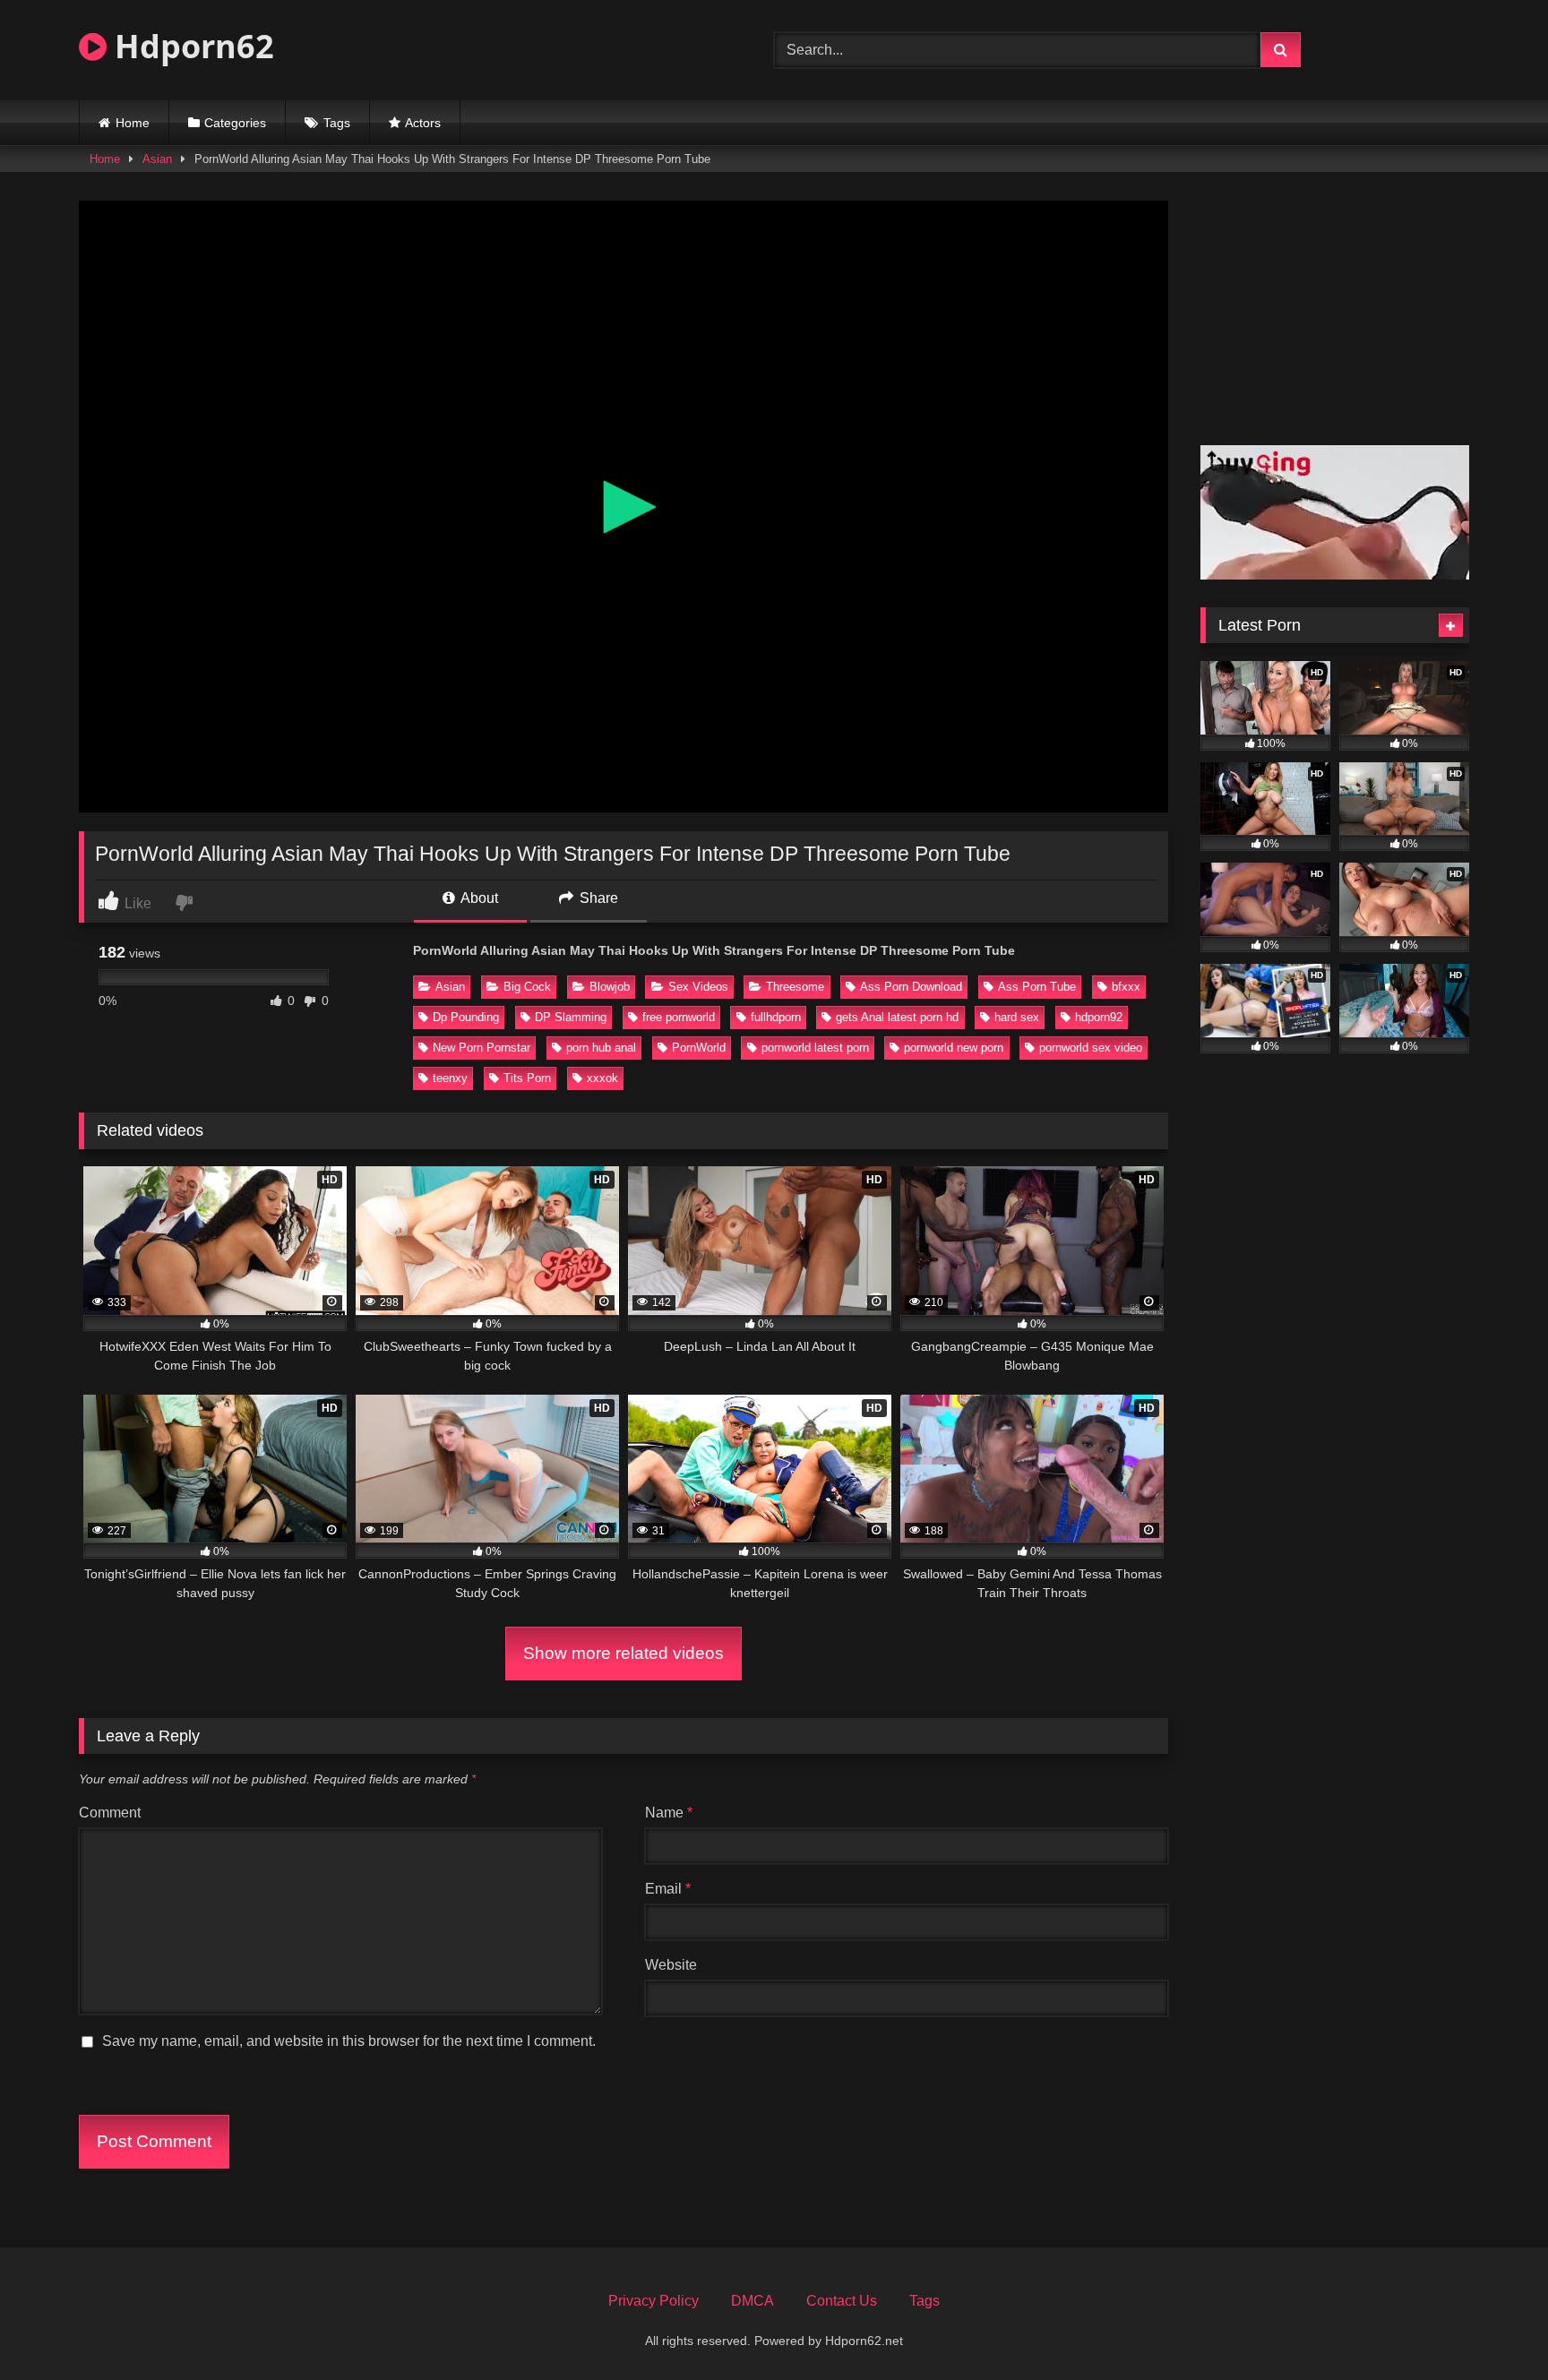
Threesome (795, 987)
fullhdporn (776, 1017)
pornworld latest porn (815, 1048)
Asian (157, 159)
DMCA (752, 2301)
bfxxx (1126, 987)
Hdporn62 (190, 46)
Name (669, 1813)
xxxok (602, 1078)
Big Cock (527, 987)
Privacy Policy (654, 2301)
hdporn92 (1099, 1017)
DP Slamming (571, 1017)
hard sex (1017, 1017)
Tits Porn (527, 1078)
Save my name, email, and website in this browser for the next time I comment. (349, 2041)
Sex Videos (698, 987)
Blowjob (610, 987)
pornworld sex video (1091, 1048)
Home (133, 123)
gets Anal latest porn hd (897, 1017)
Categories (235, 123)
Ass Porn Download (911, 987)
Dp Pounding (466, 1017)
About (478, 898)
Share (597, 898)
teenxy (450, 1078)
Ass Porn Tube (1037, 987)
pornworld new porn (954, 1048)
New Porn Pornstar (482, 1048)
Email (668, 1889)
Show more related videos (623, 1653)
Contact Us (842, 2301)
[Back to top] (1492, 2327)
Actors (423, 123)
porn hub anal (601, 1048)
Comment (110, 1813)
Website (671, 1965)
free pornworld (679, 1017)
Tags (337, 123)
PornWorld (699, 1048)
